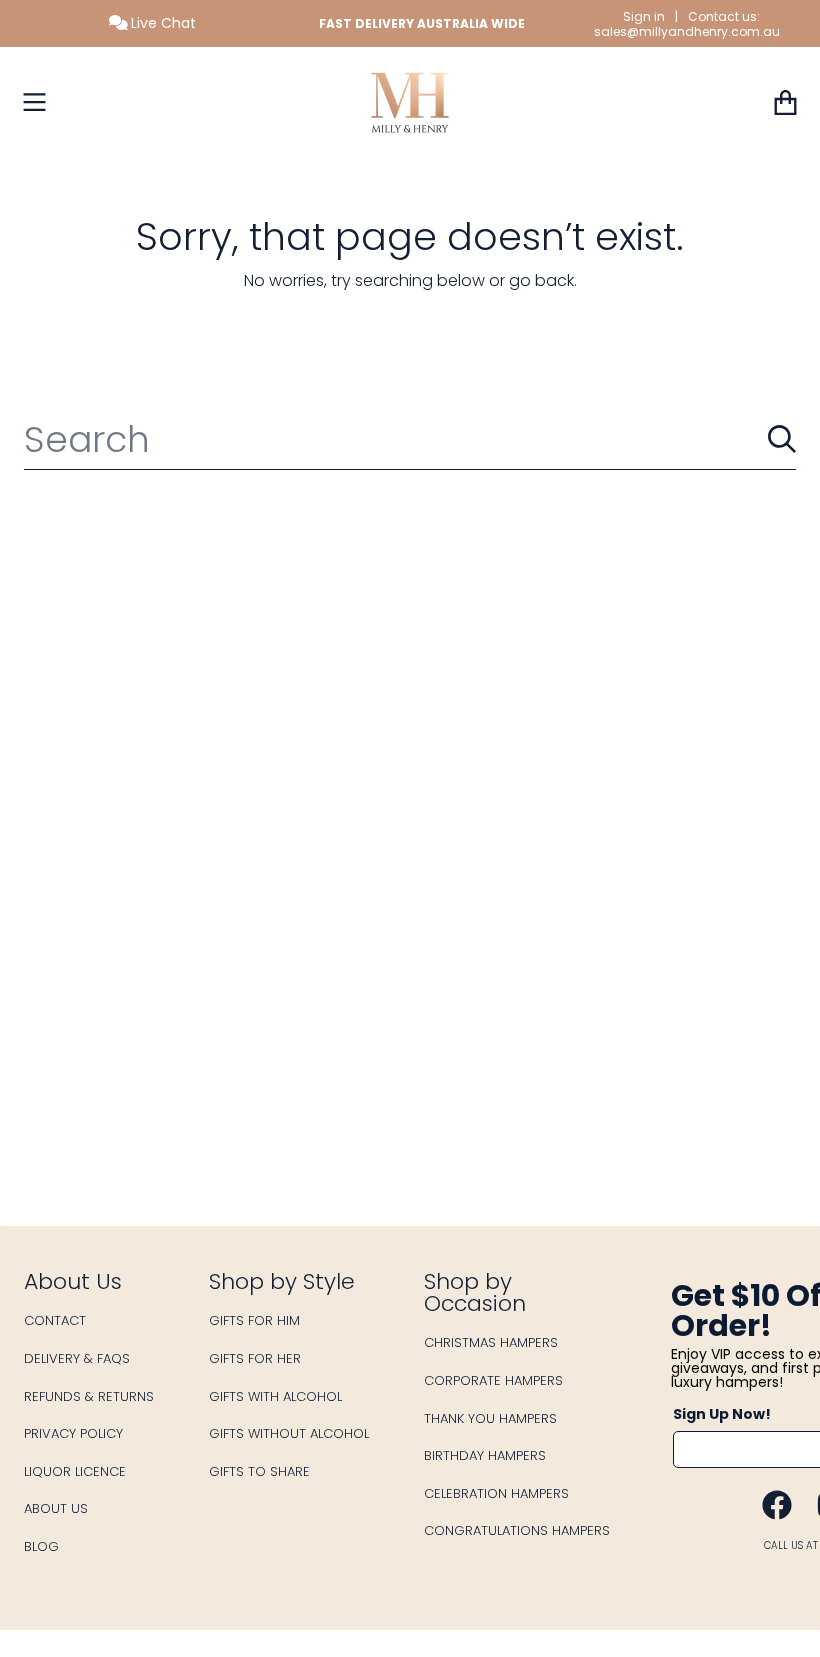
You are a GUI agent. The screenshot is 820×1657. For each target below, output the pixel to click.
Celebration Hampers (496, 1493)
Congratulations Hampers (517, 1530)
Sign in (644, 16)
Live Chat (161, 23)
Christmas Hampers (491, 1342)
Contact (55, 1320)
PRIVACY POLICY (73, 1433)
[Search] (782, 439)
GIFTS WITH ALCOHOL (275, 1396)
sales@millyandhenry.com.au (687, 31)
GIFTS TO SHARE (259, 1471)
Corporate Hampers (493, 1380)
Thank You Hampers (490, 1418)
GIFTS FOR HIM (254, 1320)
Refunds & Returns (89, 1396)
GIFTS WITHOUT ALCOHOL (289, 1433)
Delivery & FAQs (77, 1358)
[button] (35, 102)
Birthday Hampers (485, 1455)
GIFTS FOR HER (255, 1358)
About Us (56, 1508)
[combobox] (410, 439)
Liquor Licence (75, 1471)
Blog (41, 1546)
